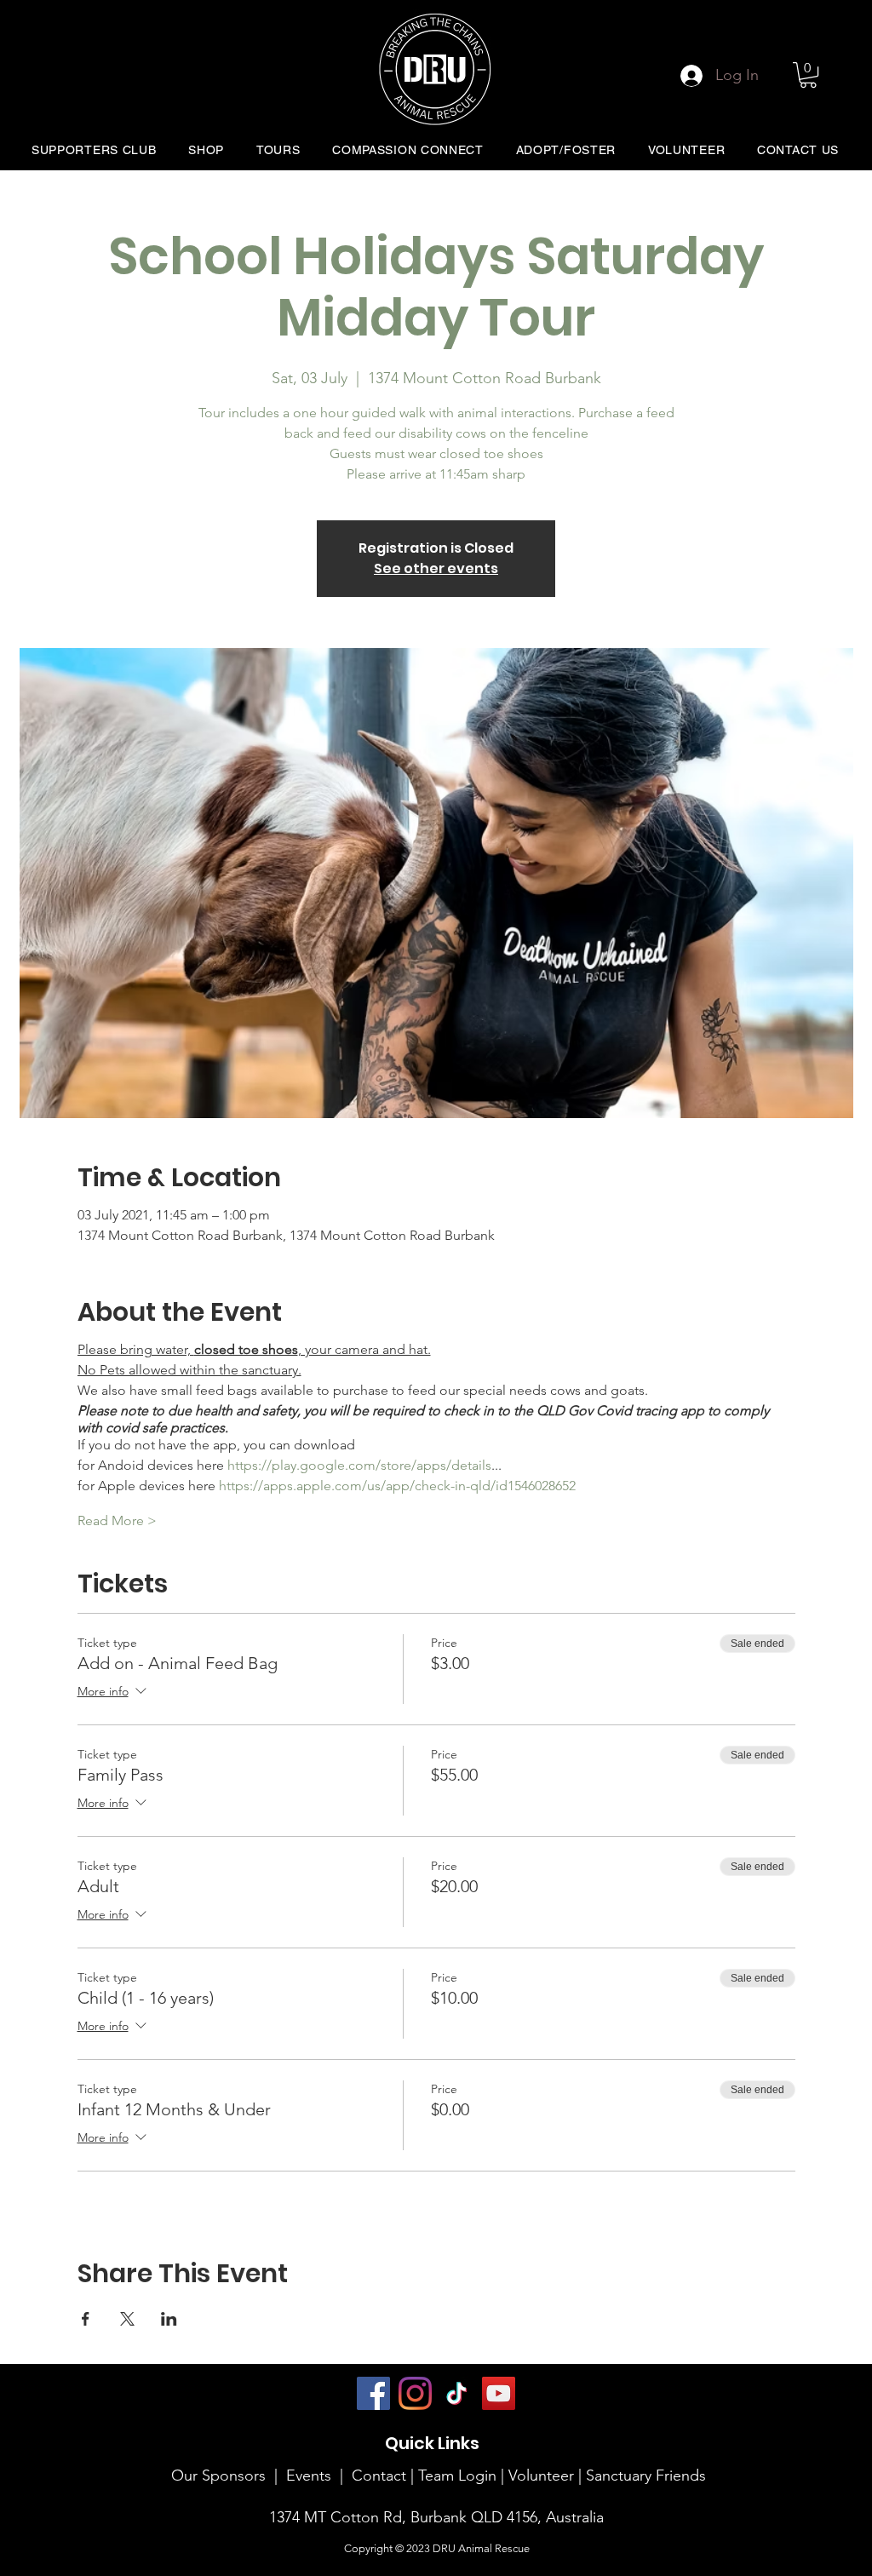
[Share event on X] (127, 2319)
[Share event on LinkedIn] (169, 2319)
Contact (379, 2476)
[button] (808, 75)
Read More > (117, 1520)
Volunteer (543, 2476)
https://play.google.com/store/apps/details (359, 1465)
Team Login (457, 2476)
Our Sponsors (218, 2476)
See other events (436, 568)
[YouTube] (499, 2393)
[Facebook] (373, 2393)
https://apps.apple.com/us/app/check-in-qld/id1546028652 (397, 1486)
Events (309, 2476)
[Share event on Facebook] (86, 2319)
